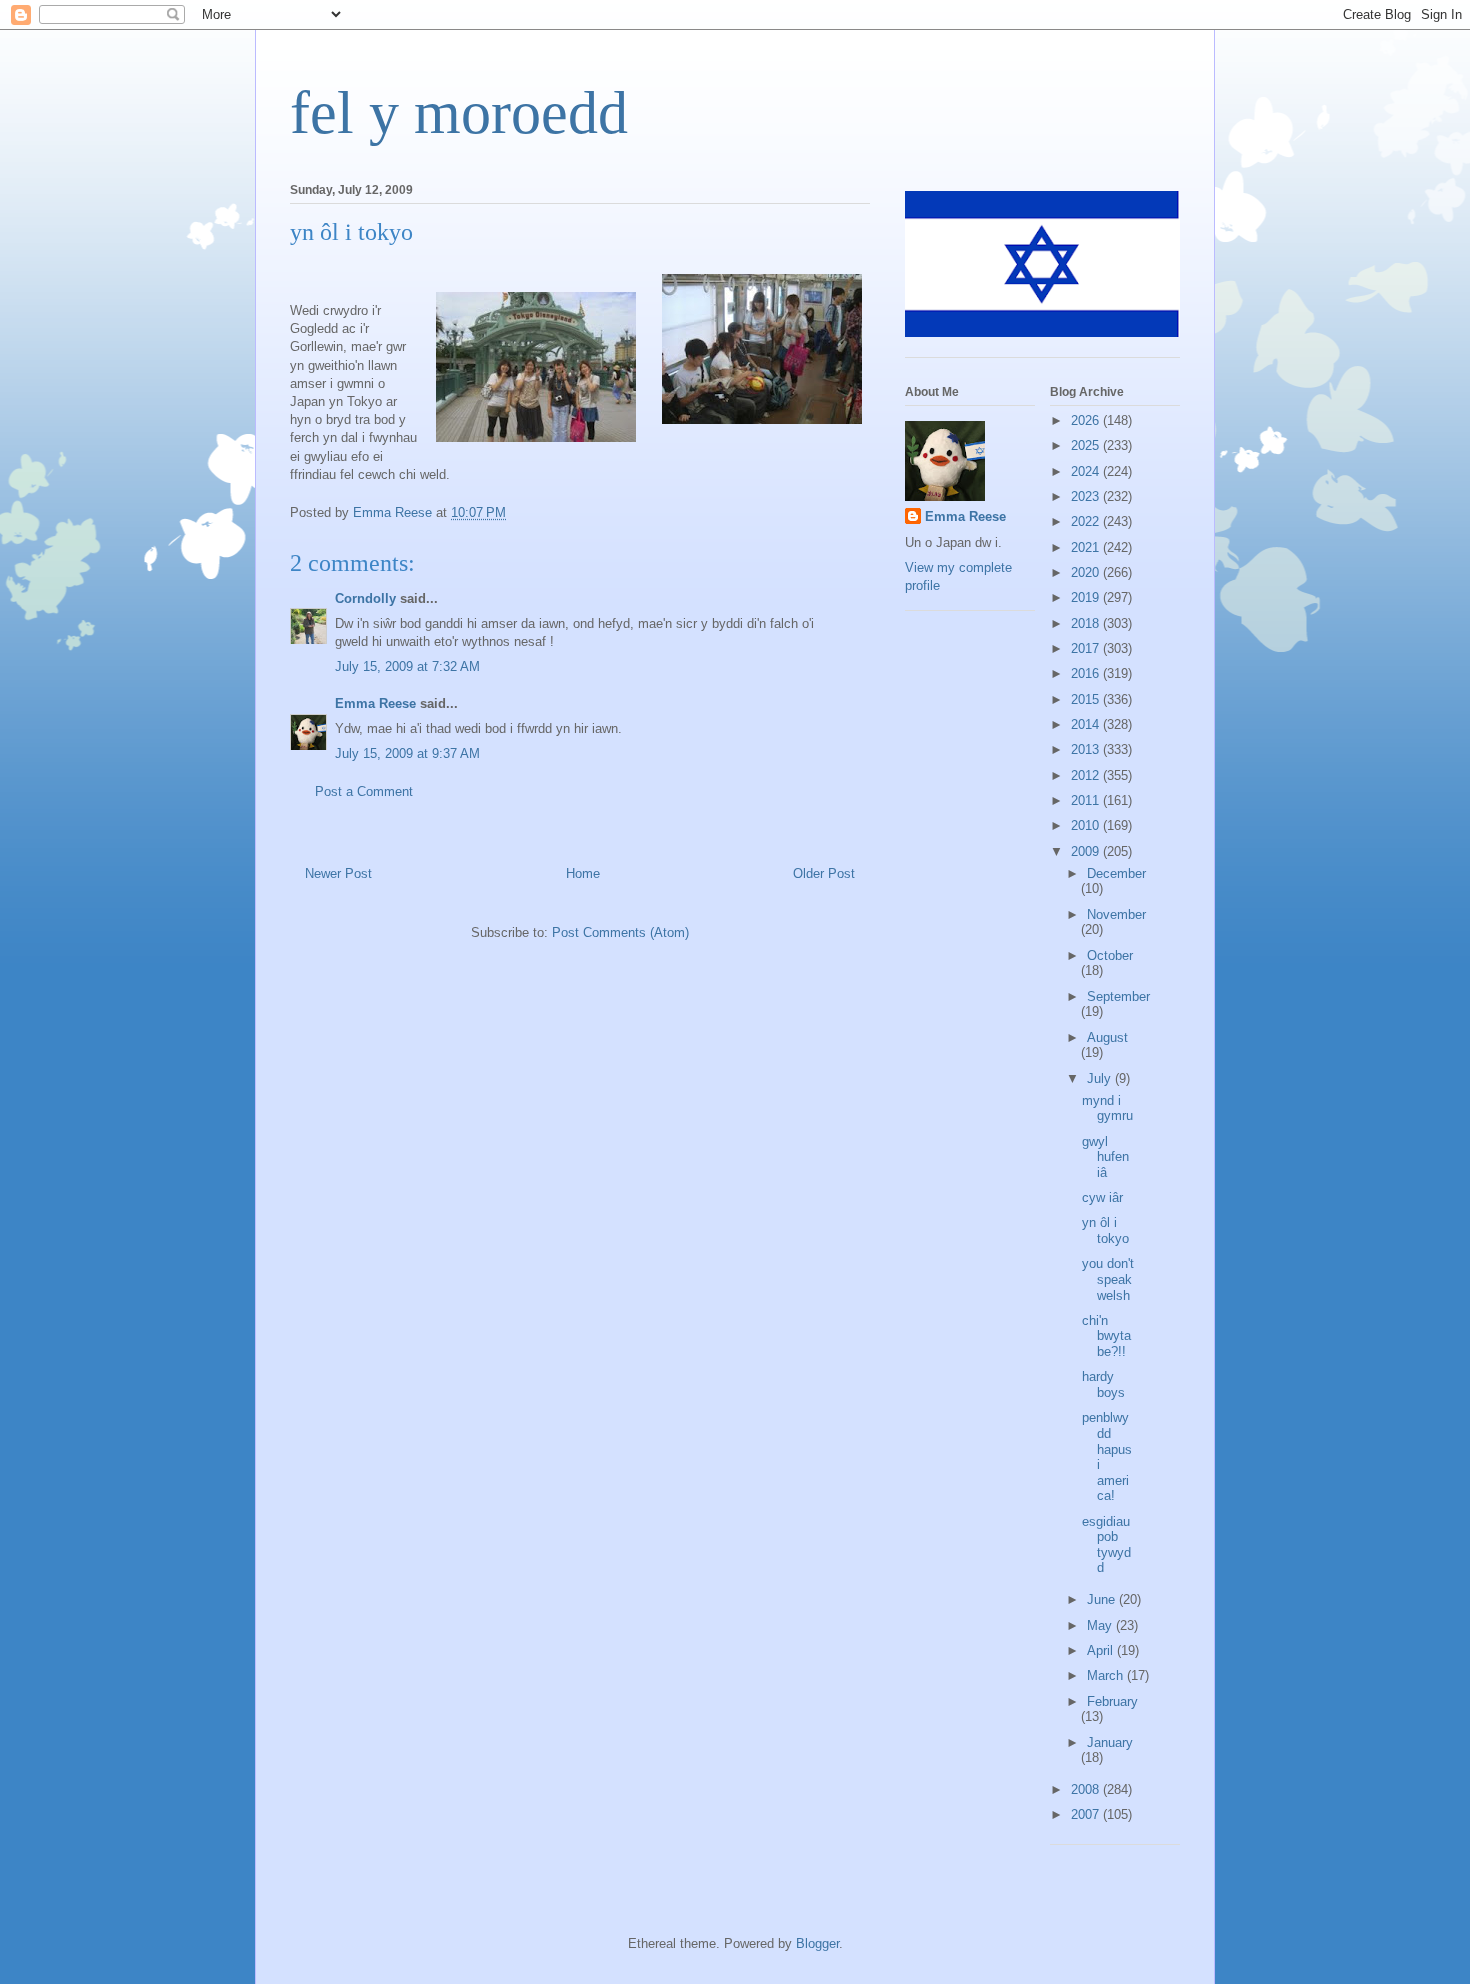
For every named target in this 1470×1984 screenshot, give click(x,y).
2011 (1087, 800)
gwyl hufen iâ (1105, 1157)
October (1110, 955)
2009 (1087, 851)
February (1112, 1701)
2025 (1087, 445)
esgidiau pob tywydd (1106, 1545)
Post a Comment (364, 791)
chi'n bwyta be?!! (1106, 1336)
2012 (1087, 775)
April (1102, 1650)
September (1118, 996)
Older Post (824, 873)
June (1103, 1599)
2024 (1087, 471)
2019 (1087, 597)
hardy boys (1103, 1384)
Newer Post (338, 873)
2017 (1087, 648)
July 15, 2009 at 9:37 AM (407, 753)
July (1101, 1078)
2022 (1087, 521)
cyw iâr (1102, 1197)
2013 (1087, 749)
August (1107, 1037)
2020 (1087, 572)
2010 (1087, 825)
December (1116, 873)
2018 (1087, 623)
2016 (1087, 673)
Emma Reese (375, 703)
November (1116, 914)
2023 (1087, 496)
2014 (1087, 724)
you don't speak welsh (1108, 1279)
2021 (1087, 547)
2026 (1087, 420)
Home (583, 873)
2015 (1087, 699)
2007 (1087, 1814)
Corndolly (365, 598)
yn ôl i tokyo (1105, 1230)
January (1110, 1742)
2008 (1087, 1789)
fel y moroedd (459, 113)
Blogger (817, 1943)
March (1107, 1675)
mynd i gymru (1107, 1108)
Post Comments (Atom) (620, 932)
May (1101, 1625)
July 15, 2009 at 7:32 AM (407, 666)
